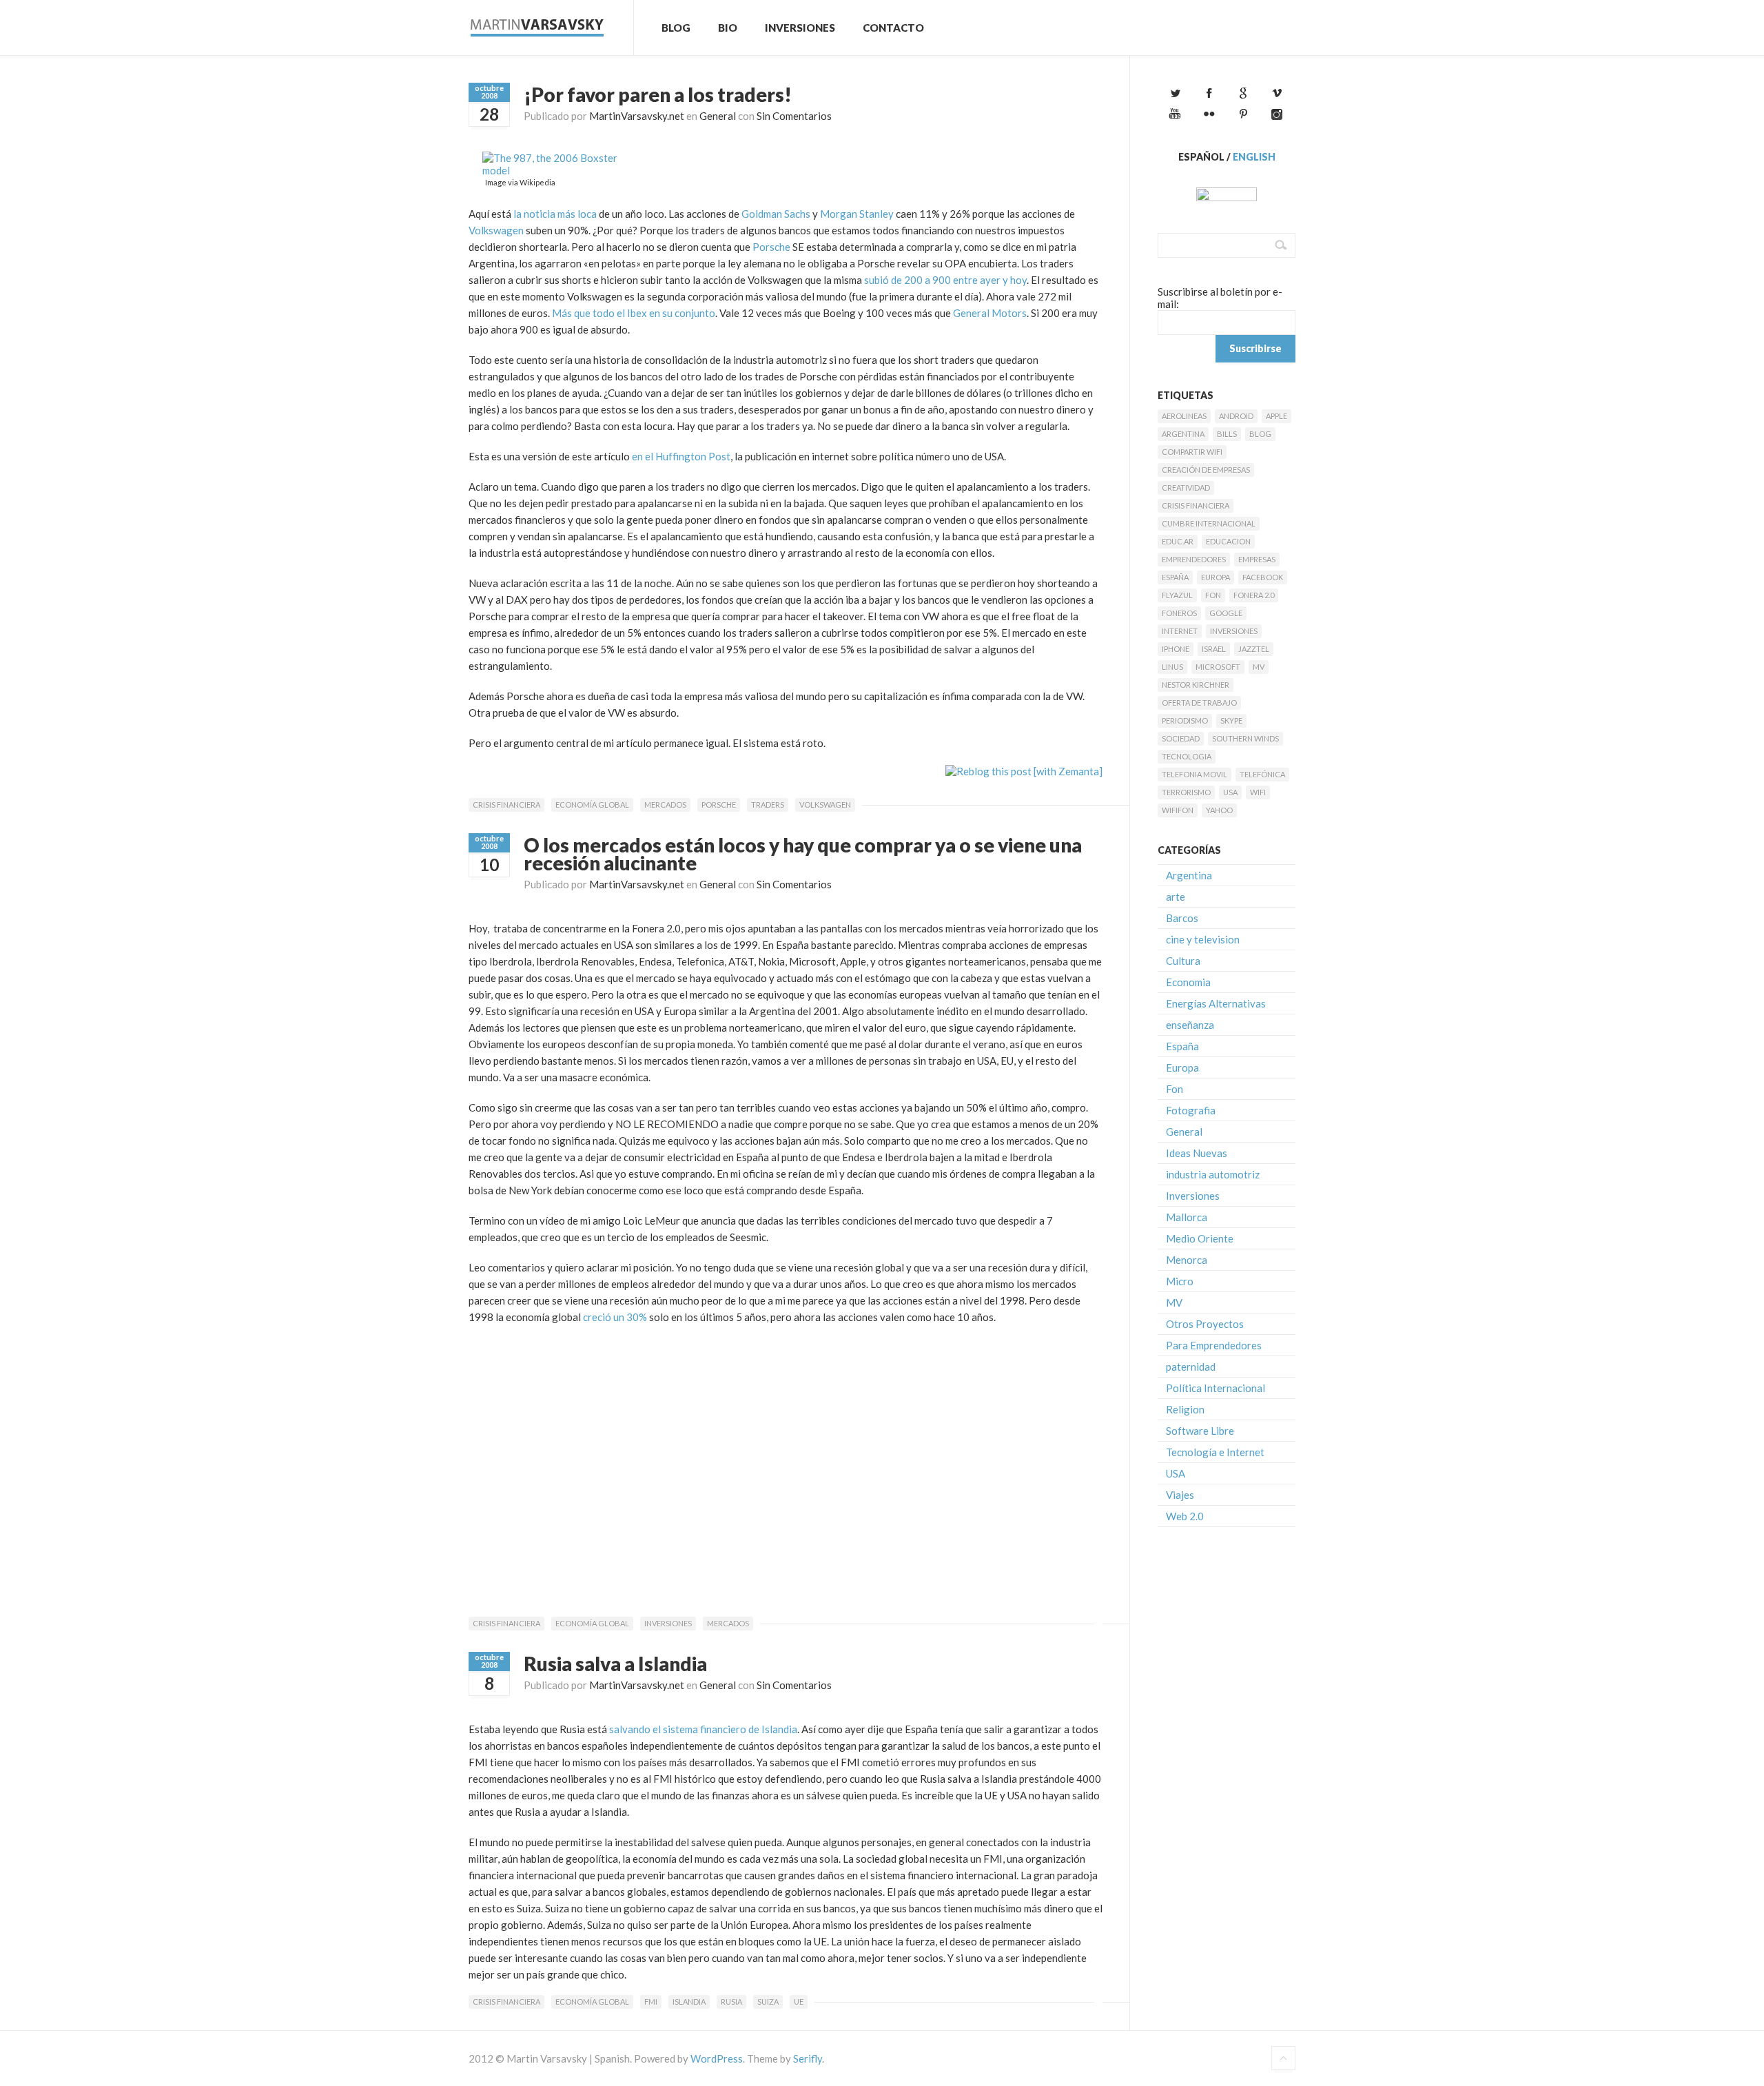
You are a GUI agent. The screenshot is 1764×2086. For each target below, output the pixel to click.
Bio (728, 28)
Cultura (1183, 961)
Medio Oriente (1200, 1238)
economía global (592, 805)
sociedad (1181, 738)
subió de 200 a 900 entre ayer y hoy (945, 280)
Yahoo (1219, 810)
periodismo (1185, 720)
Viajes (1180, 1495)
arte (1176, 897)
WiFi (1258, 792)
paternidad (1191, 1367)
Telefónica (1262, 774)
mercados (665, 805)
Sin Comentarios (794, 116)
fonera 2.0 (1254, 595)
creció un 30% (615, 1317)
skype (1231, 720)
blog (1260, 434)
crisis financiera (506, 805)
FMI (651, 2002)
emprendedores (1194, 559)
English (1254, 157)
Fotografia (1191, 1110)
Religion (1185, 1409)
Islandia (689, 2002)
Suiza (768, 2002)
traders (768, 805)
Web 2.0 (1185, 1516)
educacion (1228, 541)
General (718, 116)
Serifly (808, 2058)
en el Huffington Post (680, 456)
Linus (1172, 667)
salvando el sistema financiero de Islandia (703, 1729)
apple (1276, 416)
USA (1230, 792)
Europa (1216, 577)
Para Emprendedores (1214, 1345)
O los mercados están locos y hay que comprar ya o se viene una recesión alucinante (803, 854)
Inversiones (800, 28)
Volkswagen (496, 230)
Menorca (1187, 1260)
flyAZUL (1177, 595)
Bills (1227, 434)
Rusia (731, 2002)
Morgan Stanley (857, 214)
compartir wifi (1192, 452)
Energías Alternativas (1216, 1003)
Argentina (1183, 434)
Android (1236, 416)
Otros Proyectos (1205, 1324)
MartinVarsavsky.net (637, 116)
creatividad (1186, 488)
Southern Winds (1245, 738)
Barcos (1182, 918)
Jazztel (1254, 649)
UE (799, 2002)
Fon (1213, 595)
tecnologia (1187, 756)
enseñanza (1190, 1025)
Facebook (1263, 577)
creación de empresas (1206, 470)
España (1175, 577)
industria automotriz (1213, 1174)
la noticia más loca (555, 214)
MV (1259, 667)
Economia (1188, 982)
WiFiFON (1178, 810)
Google (1226, 613)
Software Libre (1200, 1431)
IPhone (1176, 649)
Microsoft (1218, 667)
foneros (1179, 613)
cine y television (1203, 939)
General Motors (990, 313)
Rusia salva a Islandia (615, 1664)
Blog (676, 28)
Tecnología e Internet (1215, 1452)
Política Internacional (1216, 1388)
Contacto (893, 28)
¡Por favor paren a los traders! (658, 94)
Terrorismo (1186, 792)
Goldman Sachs (776, 214)
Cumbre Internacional (1209, 523)
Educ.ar (1178, 541)
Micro (1180, 1281)
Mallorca (1187, 1217)
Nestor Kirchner (1196, 685)
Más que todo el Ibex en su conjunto (634, 313)
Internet (1180, 631)
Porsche (771, 247)
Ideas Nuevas (1197, 1153)
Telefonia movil (1194, 774)
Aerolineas (1184, 416)
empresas (1257, 559)
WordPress (717, 2058)
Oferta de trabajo (1199, 703)
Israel (1214, 649)
